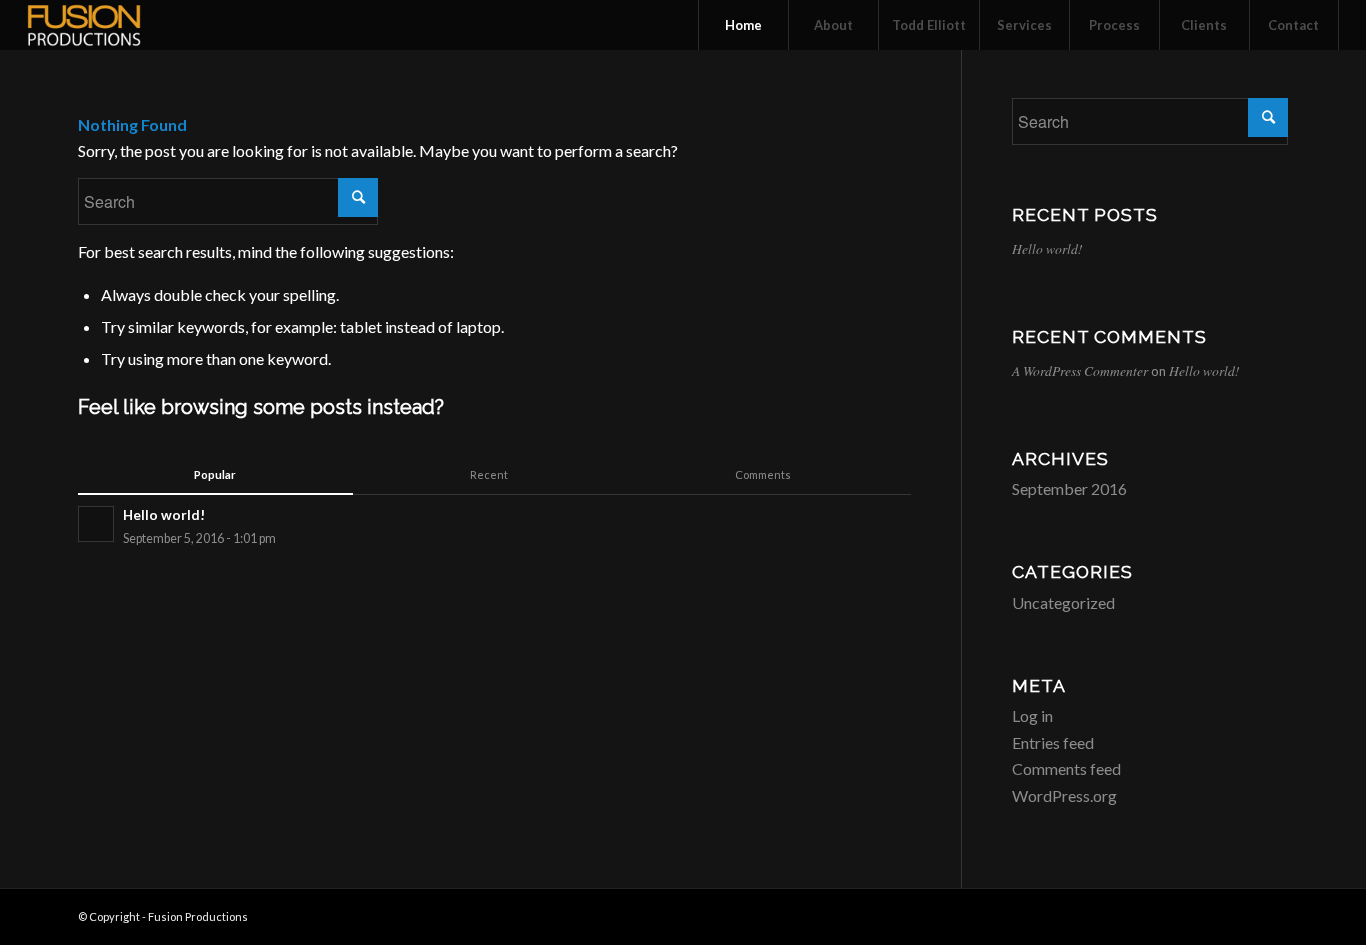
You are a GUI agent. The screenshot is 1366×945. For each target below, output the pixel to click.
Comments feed (1066, 768)
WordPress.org (1064, 795)
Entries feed (1053, 742)
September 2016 (1069, 488)
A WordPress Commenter (1080, 370)
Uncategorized (1063, 602)
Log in (1032, 715)
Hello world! (1047, 248)
